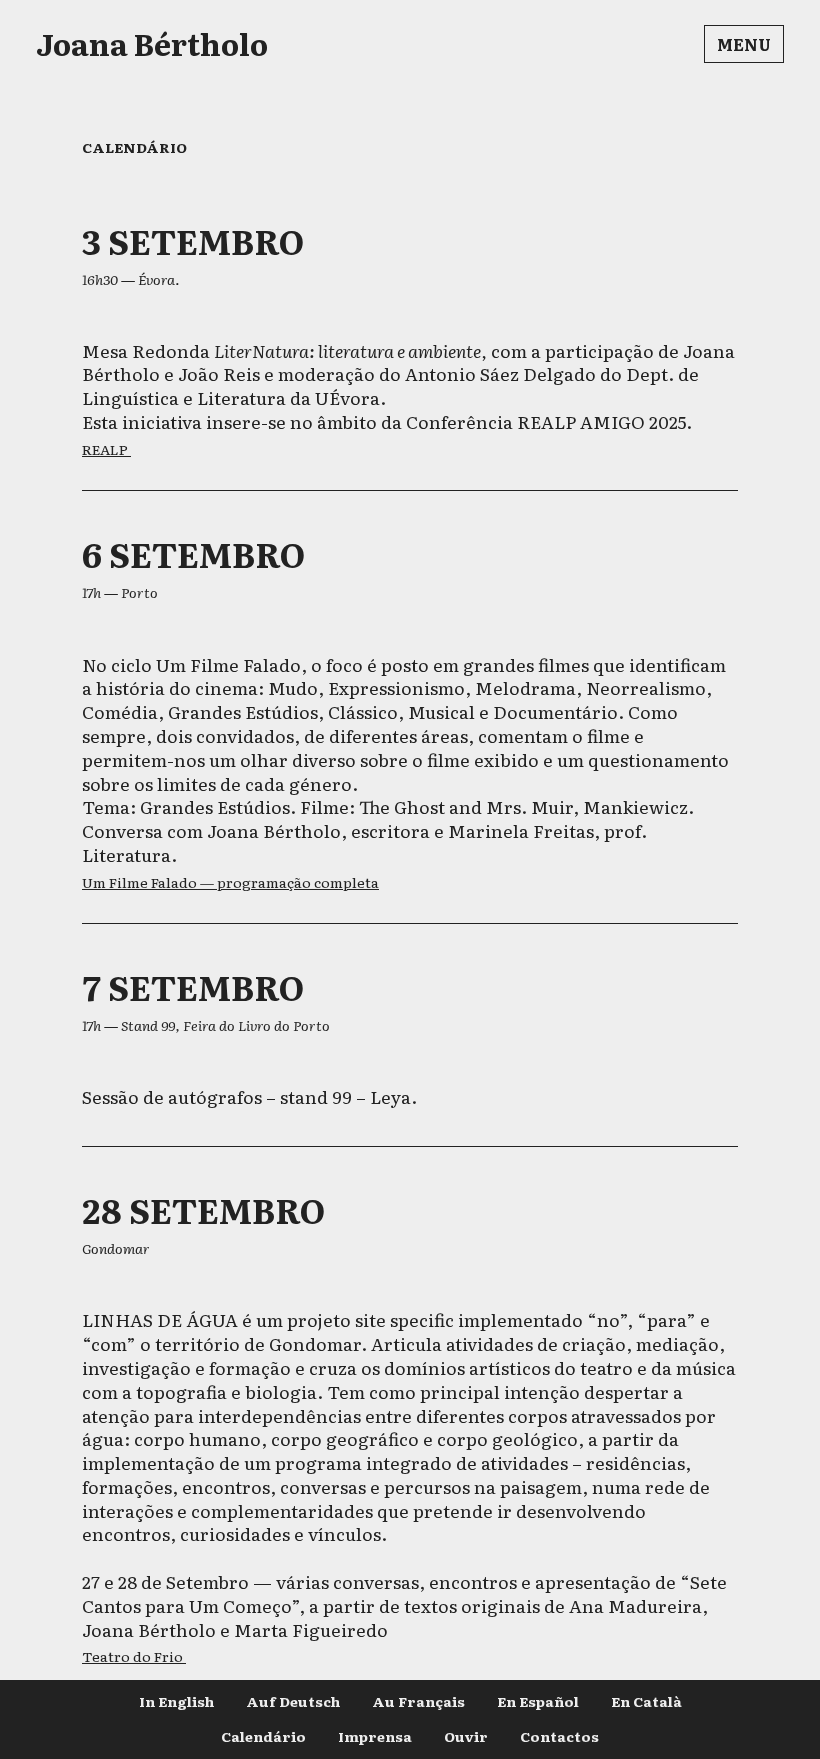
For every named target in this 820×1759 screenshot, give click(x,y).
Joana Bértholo (152, 43)
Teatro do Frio (134, 1656)
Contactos (559, 1736)
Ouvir (466, 1736)
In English (176, 1701)
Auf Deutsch (293, 1701)
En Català (646, 1701)
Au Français (418, 1701)
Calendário (263, 1736)
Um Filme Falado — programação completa (230, 882)
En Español (538, 1701)
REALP (106, 449)
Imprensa (375, 1736)
